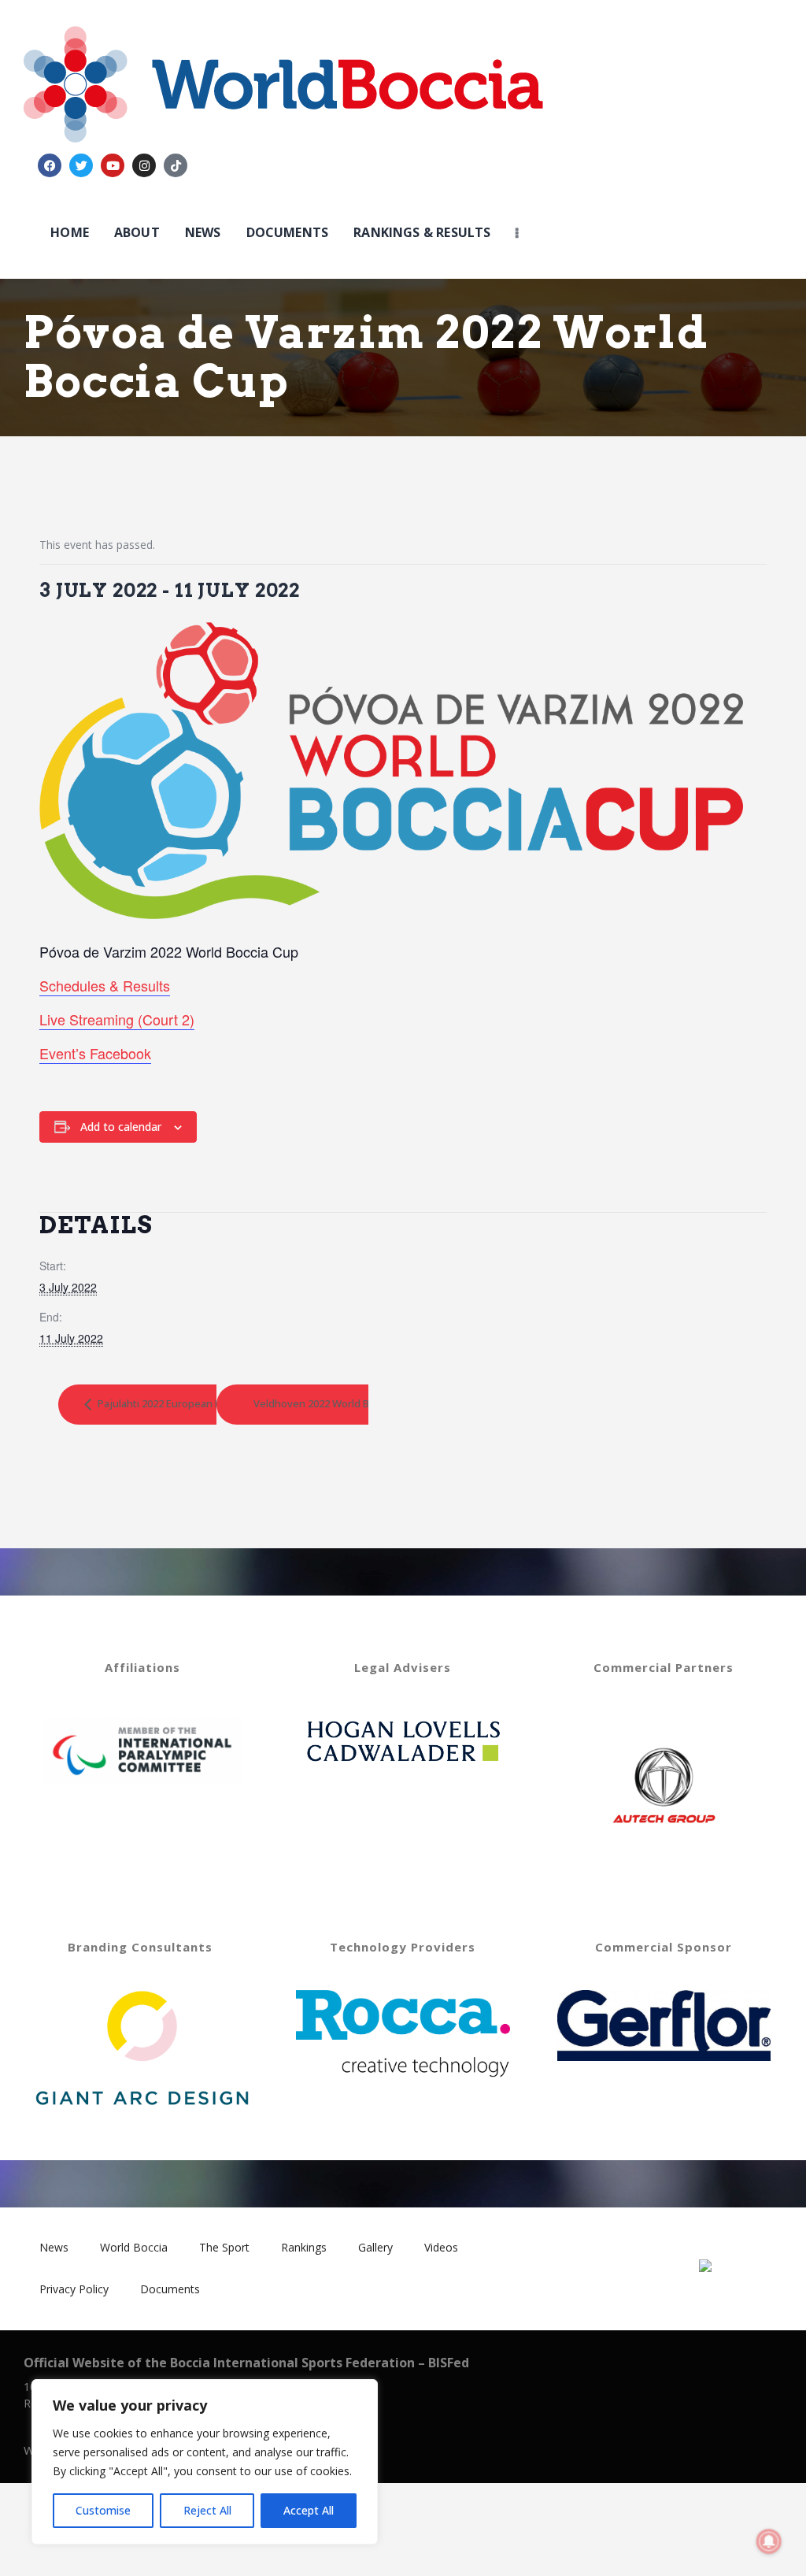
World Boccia (134, 2247)
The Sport (224, 2247)
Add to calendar (121, 1127)
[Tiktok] (176, 165)
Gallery (375, 2247)
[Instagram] (144, 165)
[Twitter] (81, 165)
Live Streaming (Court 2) (117, 1019)
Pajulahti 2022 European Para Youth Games (199, 1403)
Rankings (304, 2247)
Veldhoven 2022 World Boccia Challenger (351, 1403)
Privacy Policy (74, 2289)
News (54, 2247)
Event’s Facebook (95, 1053)
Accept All (309, 2510)
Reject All (207, 2510)
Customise (103, 2510)
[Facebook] (50, 165)
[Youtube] (113, 165)
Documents (170, 2289)
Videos (441, 2247)
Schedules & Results (105, 985)
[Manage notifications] (769, 2541)
